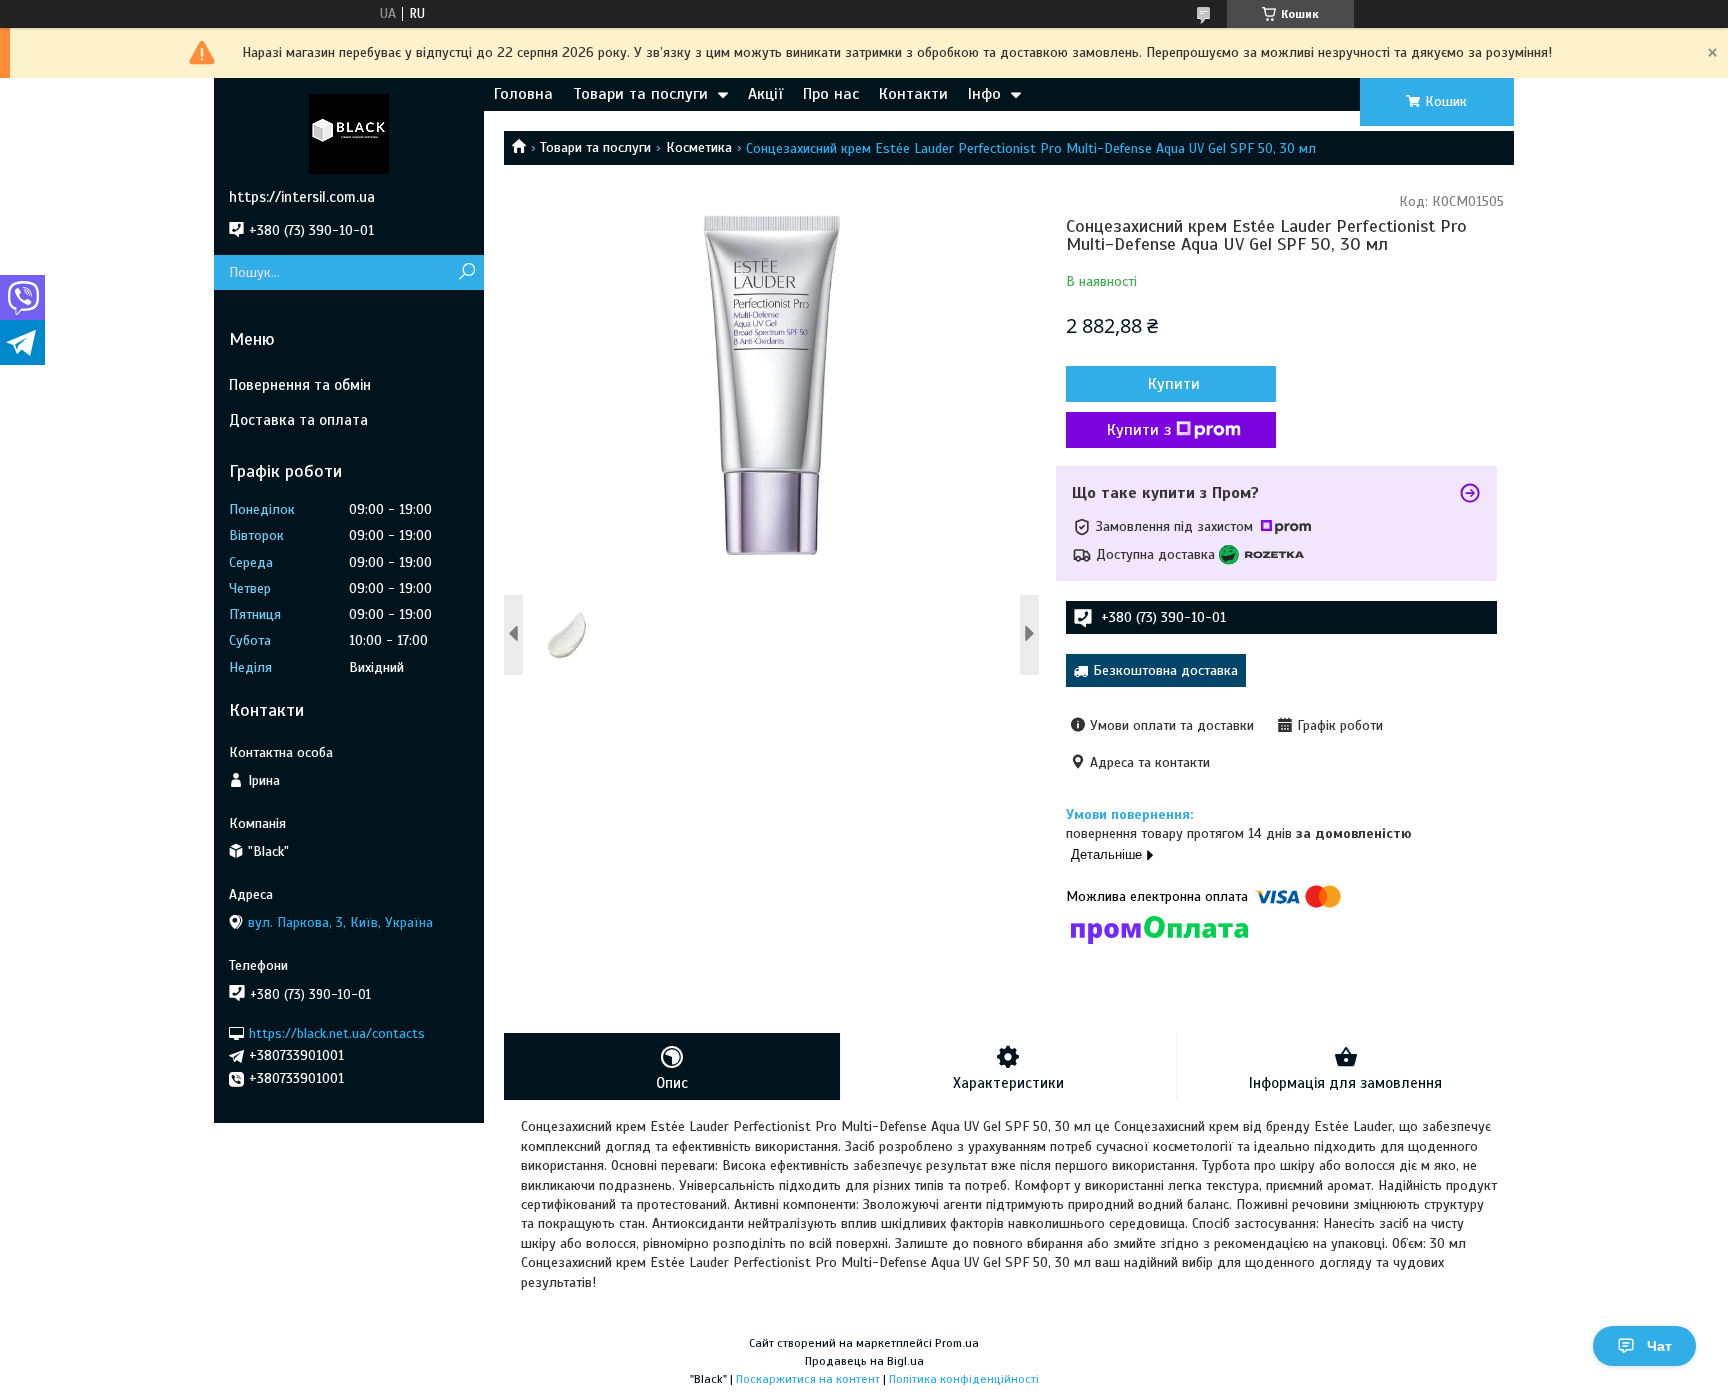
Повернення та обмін (300, 385)
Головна (523, 94)
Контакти (913, 94)
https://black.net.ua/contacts (337, 1032)
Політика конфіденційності (964, 1379)
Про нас (831, 94)
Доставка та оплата (298, 420)
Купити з (1139, 430)
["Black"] (349, 133)
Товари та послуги (640, 94)
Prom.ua (957, 1343)
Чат (1659, 1346)
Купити (1174, 384)
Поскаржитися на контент (808, 1379)
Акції (765, 94)
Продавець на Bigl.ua (864, 1361)
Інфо (984, 94)
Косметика (699, 147)
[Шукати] (466, 272)
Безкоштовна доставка (1165, 670)
